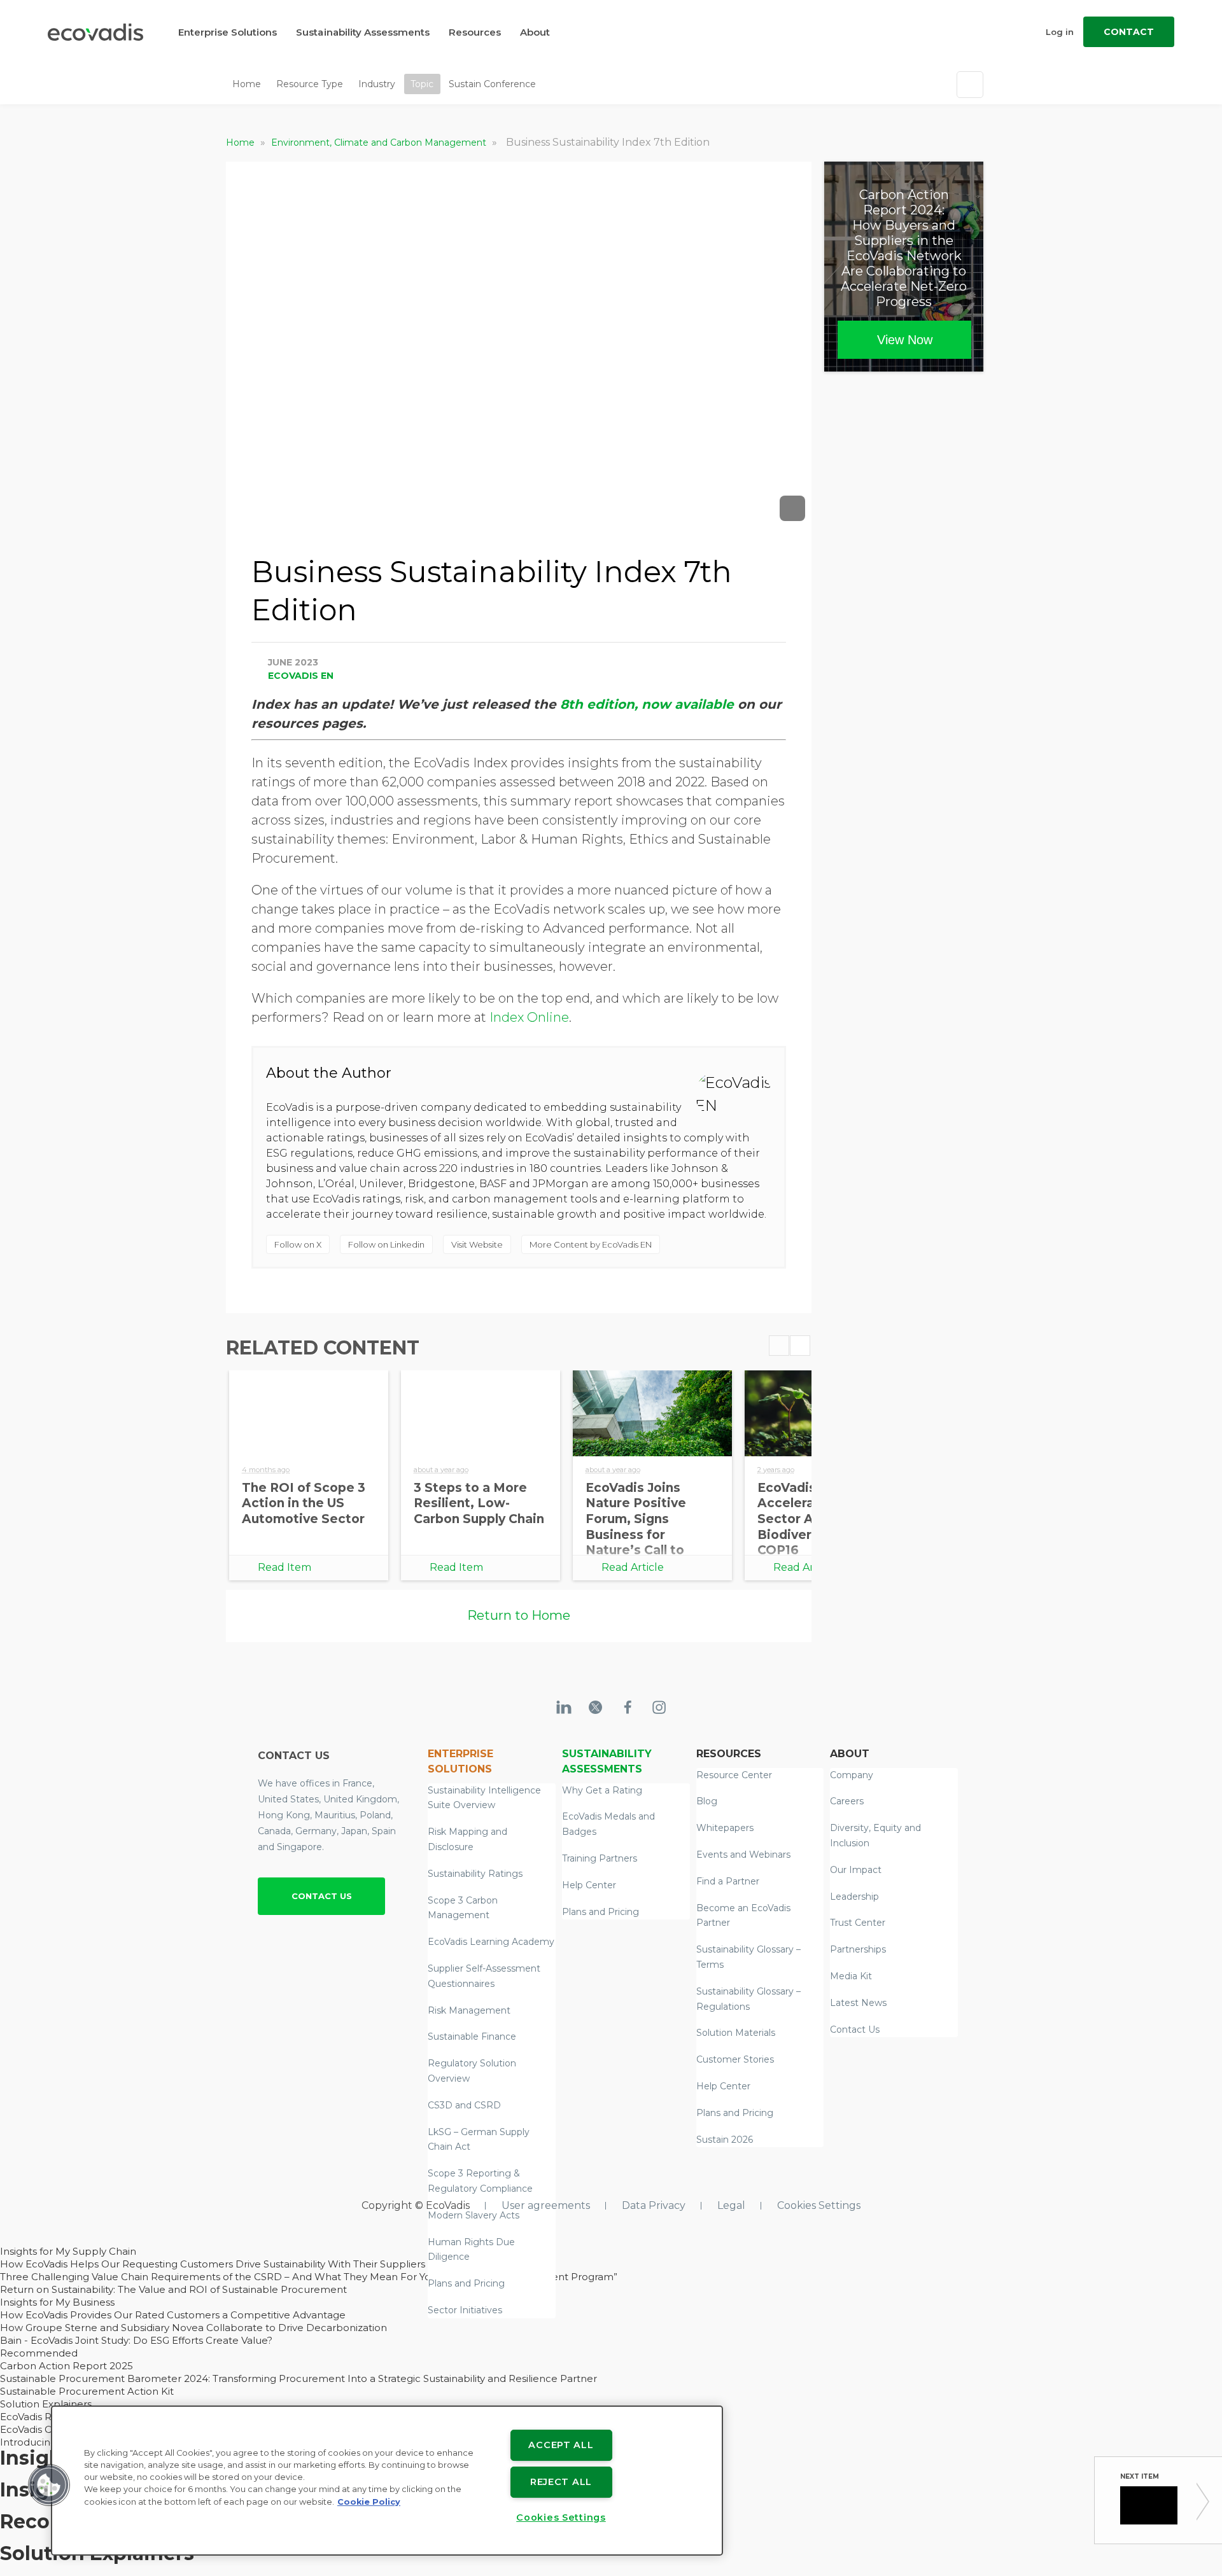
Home (247, 84)
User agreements (546, 2205)
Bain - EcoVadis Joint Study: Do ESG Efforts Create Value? (136, 2340)
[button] (49, 2485)
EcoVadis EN (301, 676)
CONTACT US (322, 1896)
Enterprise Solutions (228, 32)
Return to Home (519, 1615)
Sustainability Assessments (363, 32)
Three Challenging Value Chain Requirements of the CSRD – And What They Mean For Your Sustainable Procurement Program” (309, 2277)
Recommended (39, 2353)
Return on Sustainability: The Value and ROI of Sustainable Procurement (173, 2289)
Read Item (284, 1567)
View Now (905, 340)
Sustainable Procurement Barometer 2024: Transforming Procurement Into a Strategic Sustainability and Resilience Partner (298, 2378)
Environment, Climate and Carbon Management (380, 143)
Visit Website (477, 1244)
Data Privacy (654, 2205)
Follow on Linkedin (386, 1244)
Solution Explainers (46, 2404)
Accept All (561, 2445)
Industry (377, 84)
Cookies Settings (819, 2205)
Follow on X (298, 1244)
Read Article (633, 1567)
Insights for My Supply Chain (68, 2251)
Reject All (561, 2482)
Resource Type (310, 84)
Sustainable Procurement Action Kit (87, 2391)
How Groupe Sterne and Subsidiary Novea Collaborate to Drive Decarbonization (193, 2328)
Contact (1129, 32)
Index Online (529, 1017)
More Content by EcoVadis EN (591, 1244)
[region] (387, 2481)
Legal (731, 2205)
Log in (1060, 32)
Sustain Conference (492, 84)
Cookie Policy (369, 2502)
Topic (422, 84)
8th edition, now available (647, 704)
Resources (475, 32)
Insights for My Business (57, 2302)
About (535, 32)
